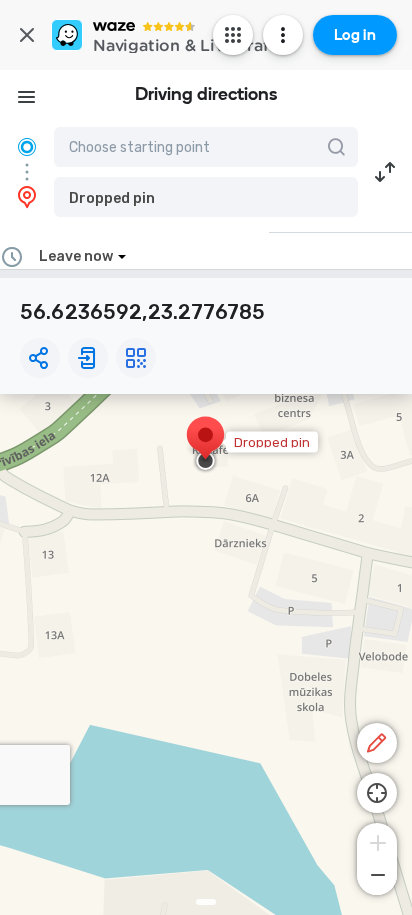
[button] (206, 197)
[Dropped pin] (205, 445)
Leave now (76, 256)
